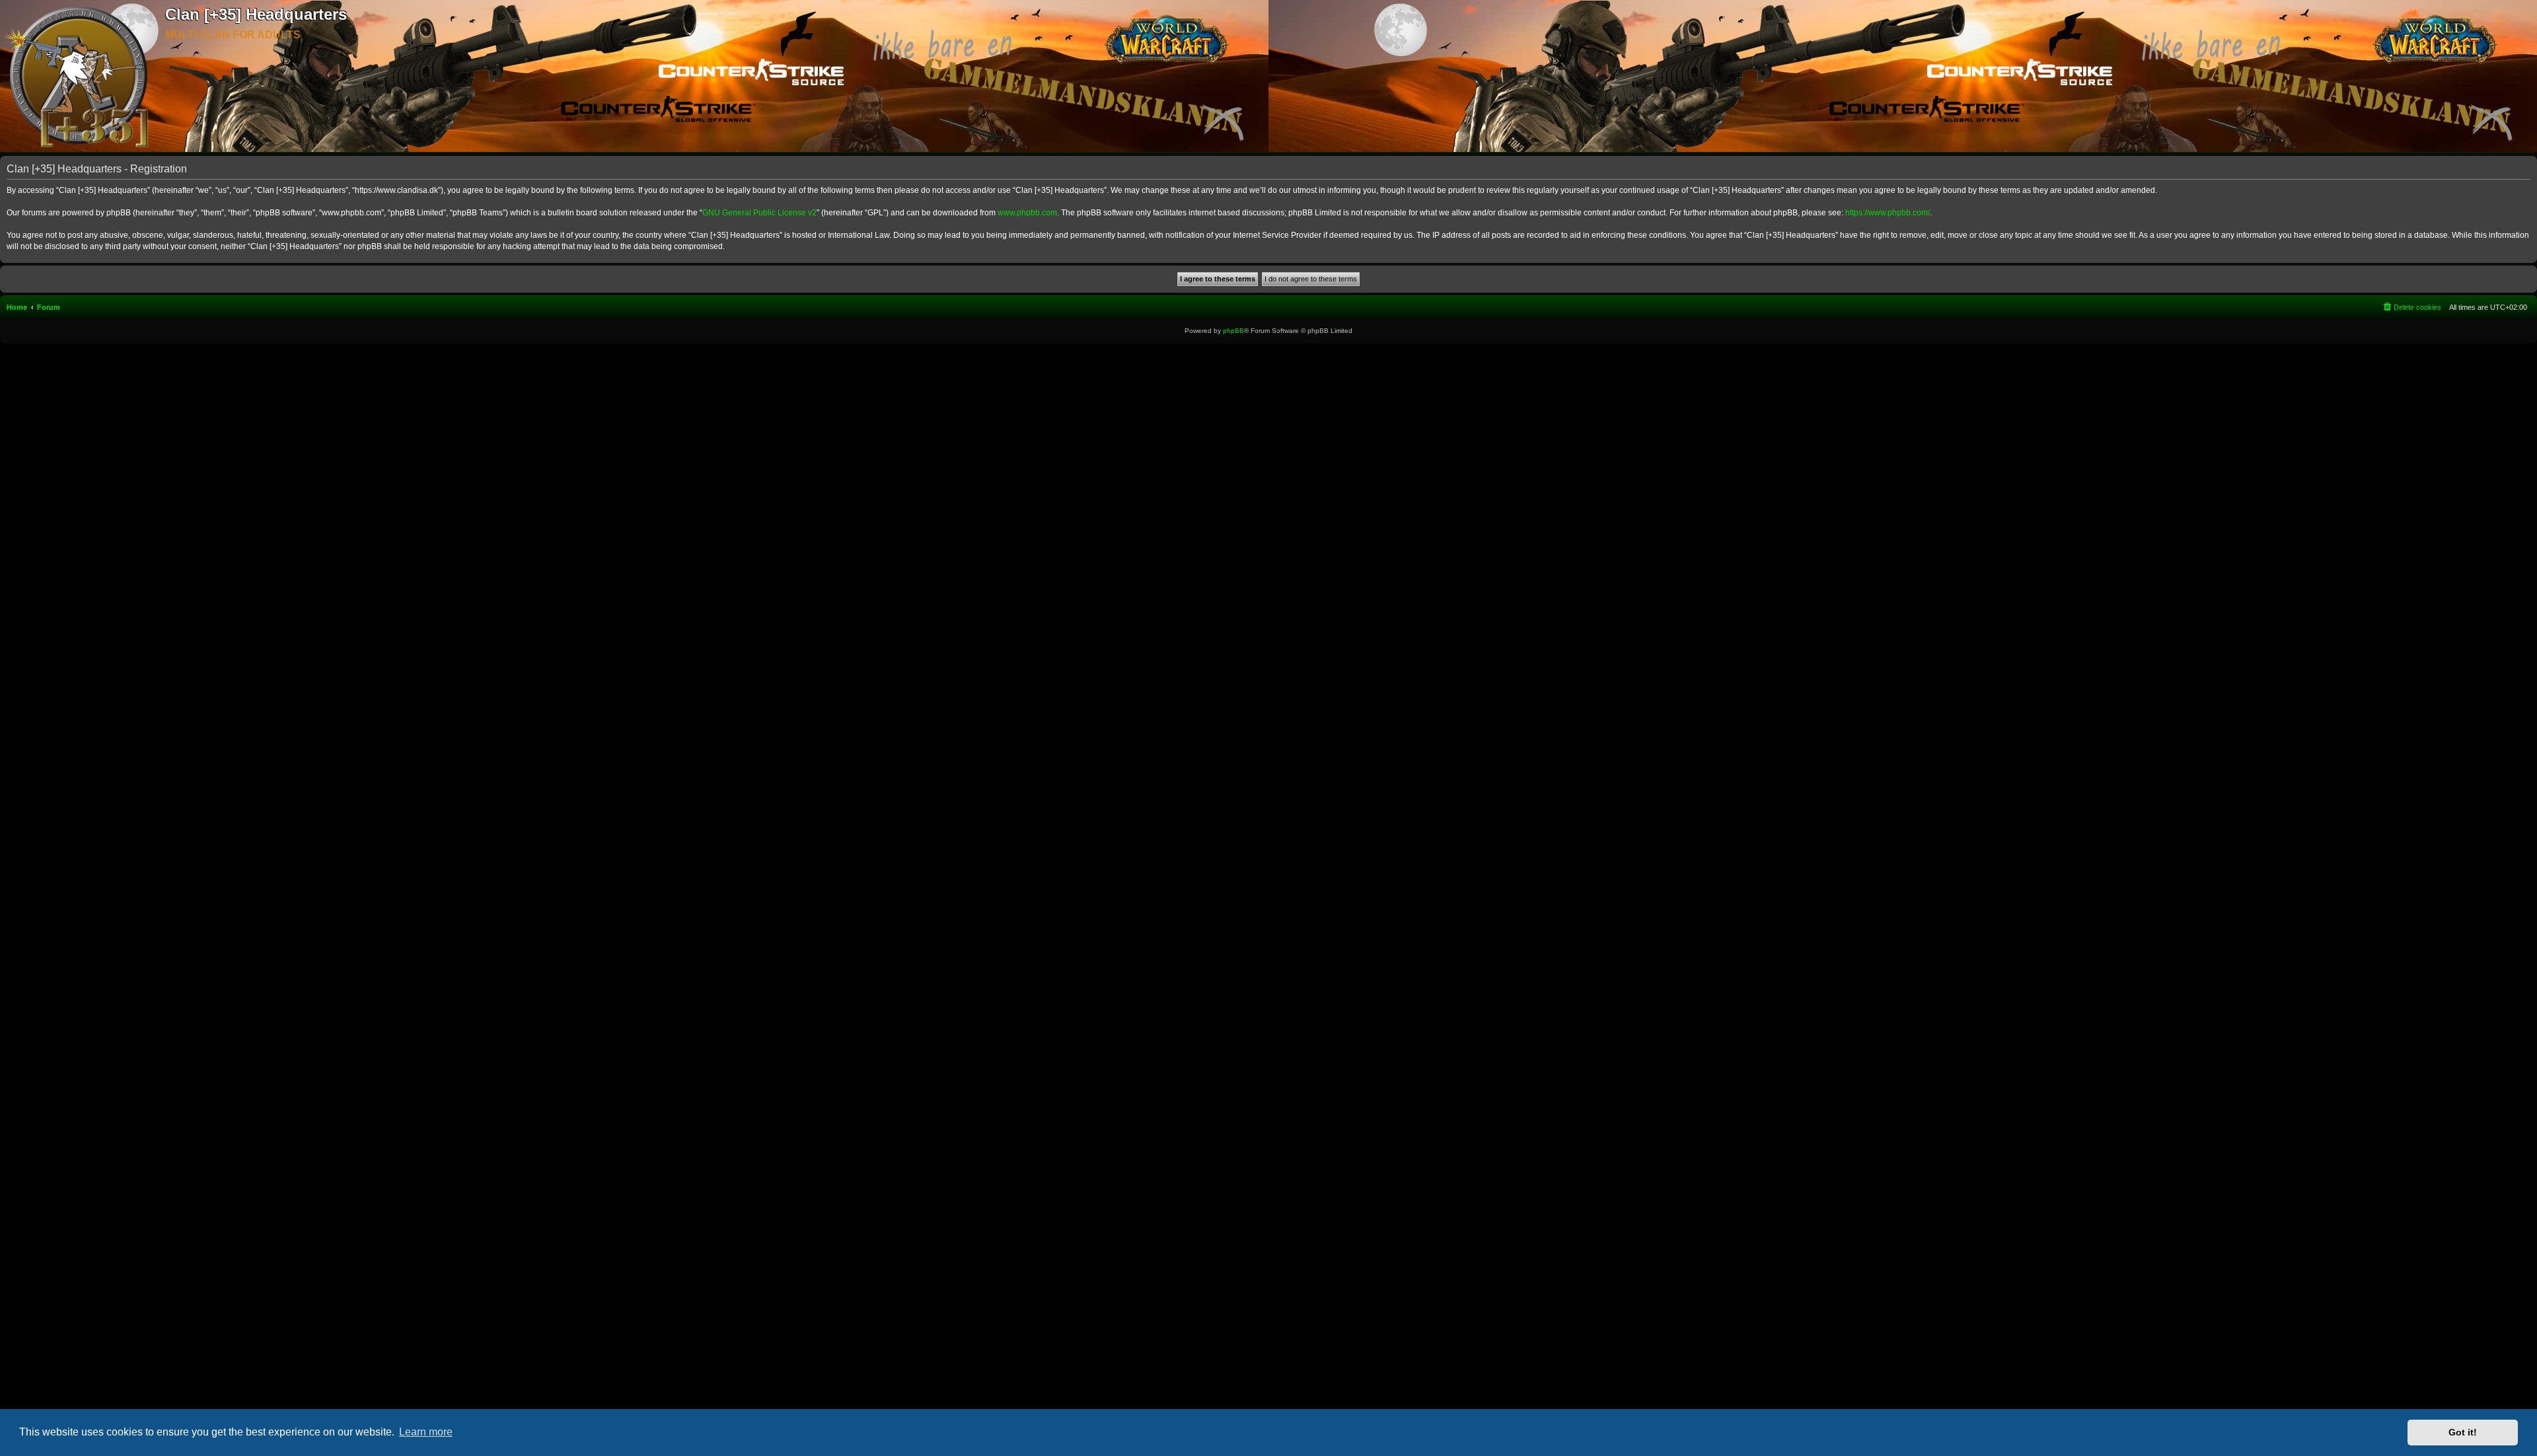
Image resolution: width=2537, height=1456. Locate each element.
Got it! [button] (2463, 1432)
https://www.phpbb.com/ (1888, 213)
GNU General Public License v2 (759, 213)
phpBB (1233, 331)
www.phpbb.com (1027, 213)
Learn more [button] (426, 1432)
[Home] (83, 77)
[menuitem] (2411, 307)
